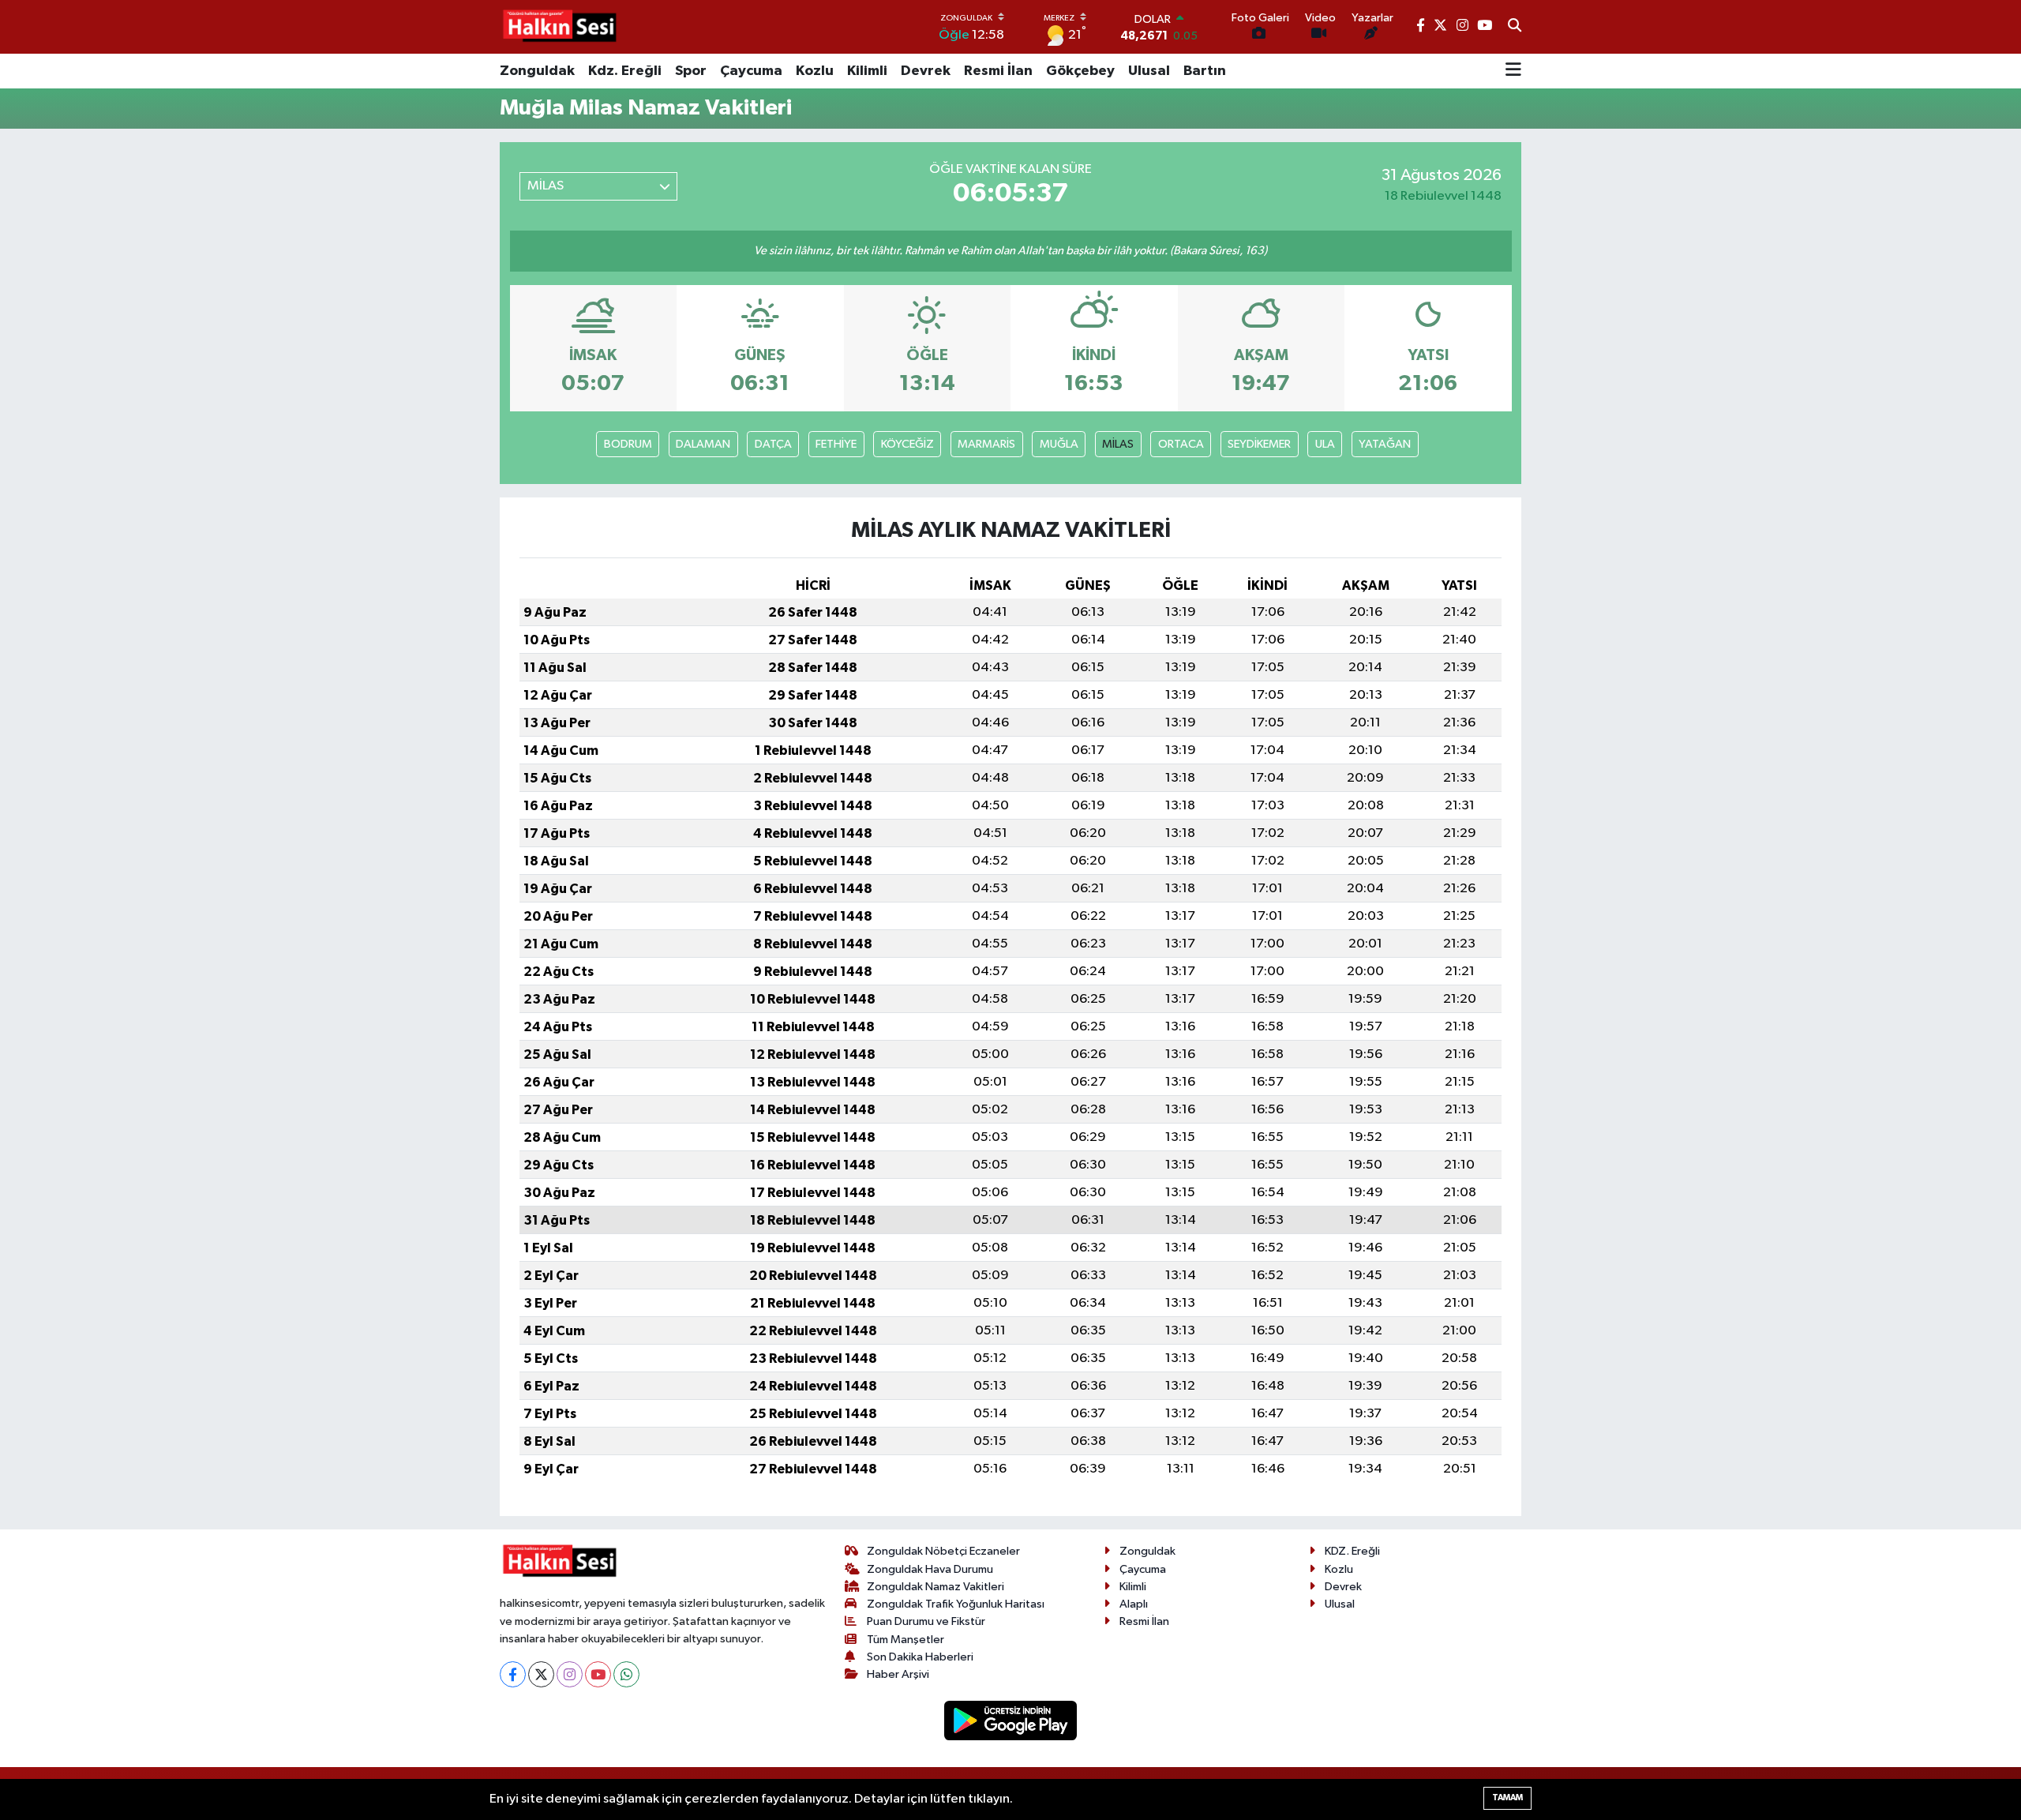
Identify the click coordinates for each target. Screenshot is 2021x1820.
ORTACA (1181, 444)
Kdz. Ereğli (625, 71)
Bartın (1205, 71)
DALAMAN (703, 444)
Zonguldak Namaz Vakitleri (936, 1587)
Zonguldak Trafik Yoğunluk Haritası (956, 1604)
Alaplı (1134, 1604)
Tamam (1507, 1797)
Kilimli (867, 71)
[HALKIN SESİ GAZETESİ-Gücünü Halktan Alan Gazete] (559, 27)
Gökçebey (1080, 71)
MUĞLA (1059, 444)
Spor (691, 71)
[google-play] (1011, 1720)
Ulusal (1149, 71)
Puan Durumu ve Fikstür (926, 1621)
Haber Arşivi (898, 1674)
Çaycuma (751, 71)
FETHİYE (836, 444)
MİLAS (1118, 444)
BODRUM (628, 444)
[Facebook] (513, 1674)
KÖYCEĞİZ (907, 444)
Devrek (926, 71)
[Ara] (1515, 27)
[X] (541, 1674)
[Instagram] (570, 1674)
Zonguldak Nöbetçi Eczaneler (943, 1551)
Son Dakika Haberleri (920, 1657)
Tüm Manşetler (906, 1640)
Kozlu (815, 71)
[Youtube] (598, 1674)
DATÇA (773, 444)
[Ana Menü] (1513, 71)
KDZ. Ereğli (1352, 1551)
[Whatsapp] (626, 1674)
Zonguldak (537, 71)
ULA (1325, 444)
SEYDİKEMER (1259, 444)
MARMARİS (986, 444)
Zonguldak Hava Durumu (930, 1569)
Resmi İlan (998, 71)
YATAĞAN (1385, 444)
